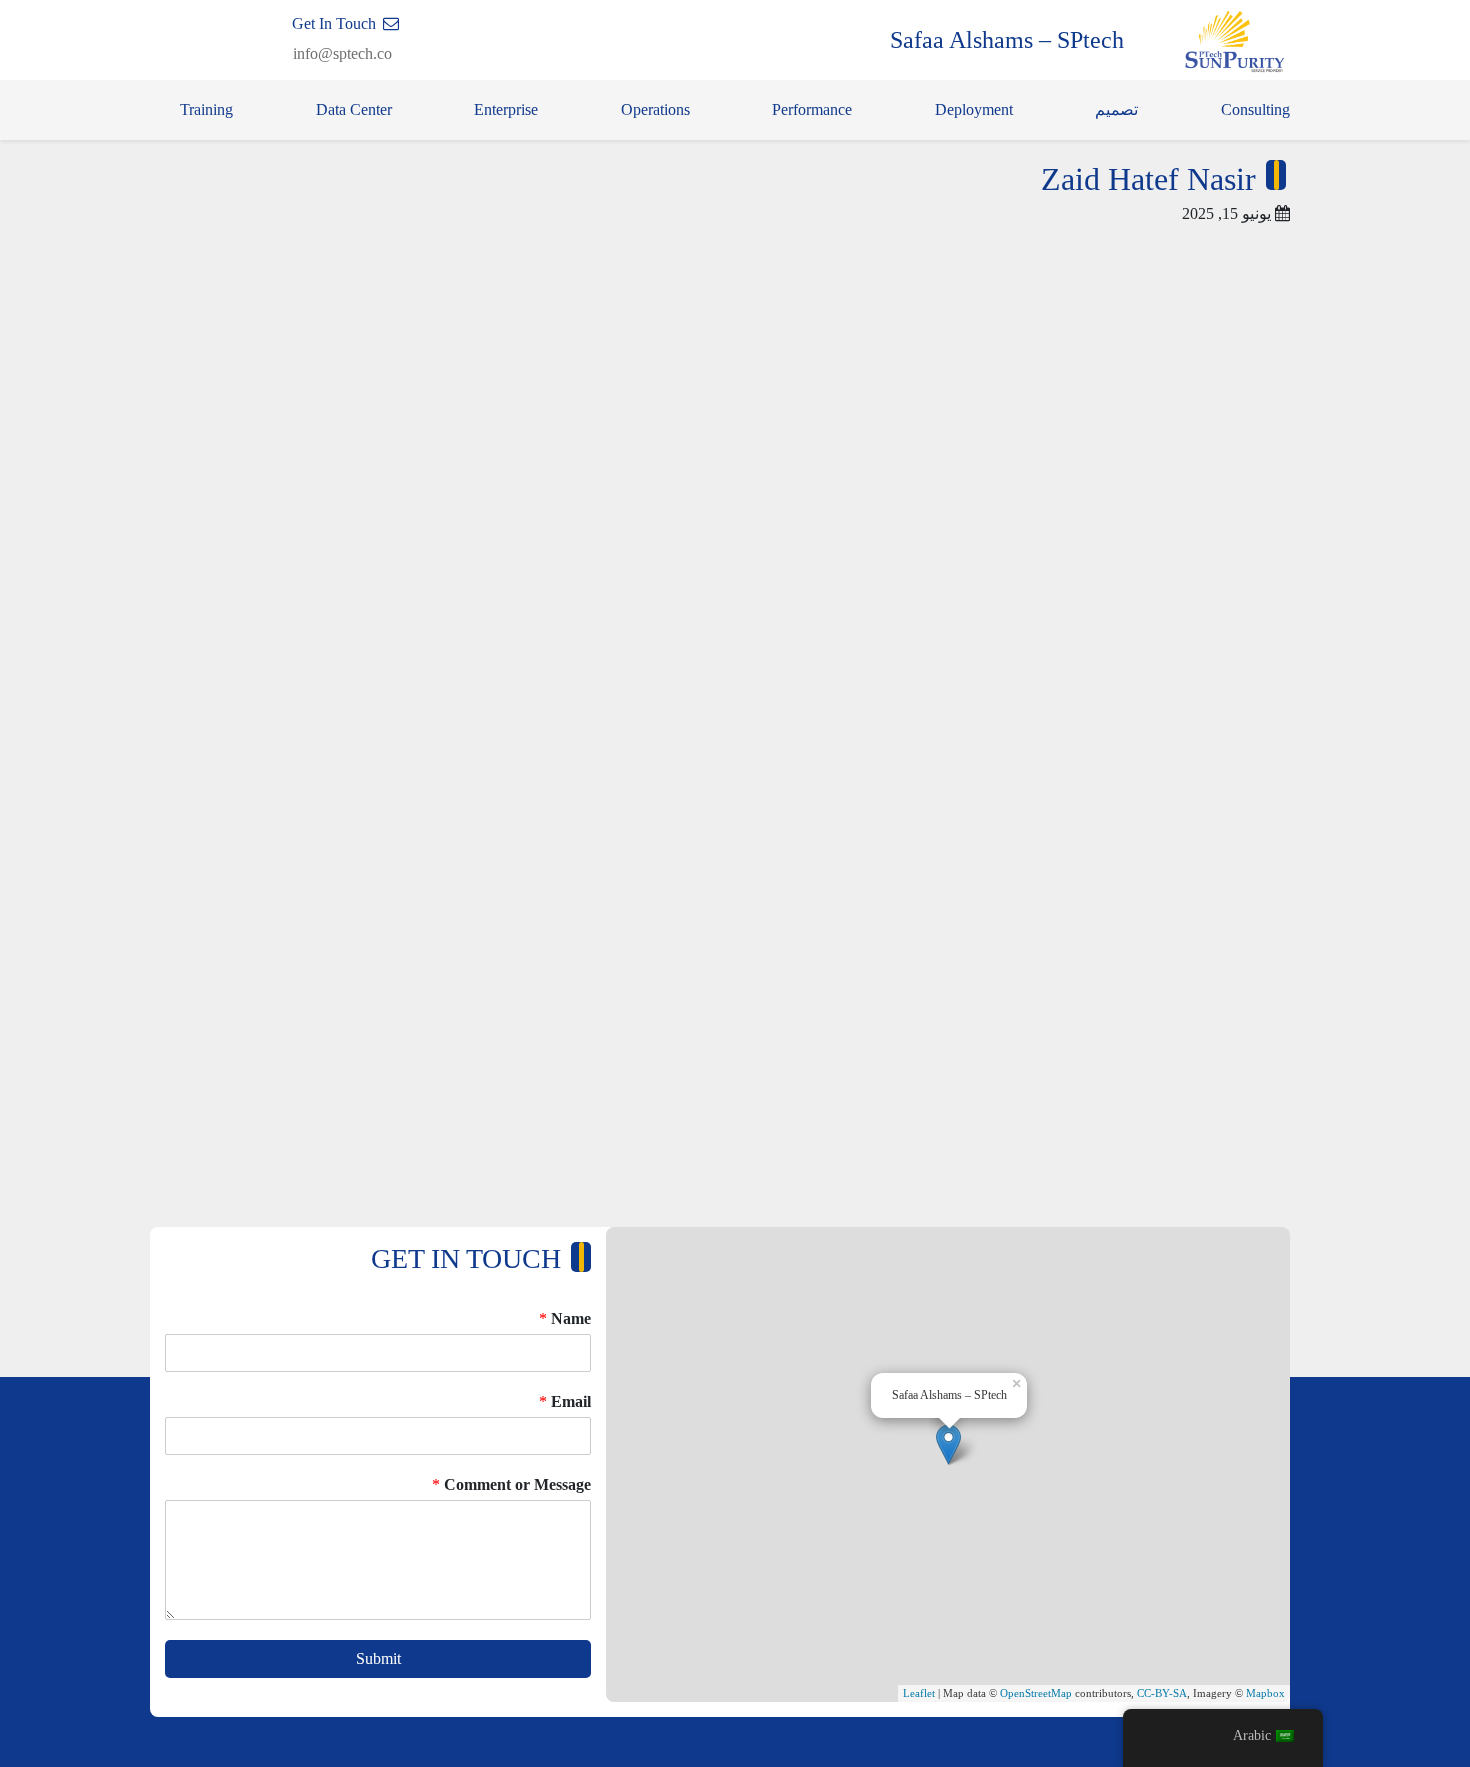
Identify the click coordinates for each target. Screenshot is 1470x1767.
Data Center (354, 109)
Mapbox (1265, 1693)
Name (565, 1318)
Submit (378, 1658)
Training (206, 109)
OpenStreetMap (1036, 1693)
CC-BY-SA (1162, 1693)
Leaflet (919, 1693)
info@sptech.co (342, 53)
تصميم (1116, 109)
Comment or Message (511, 1484)
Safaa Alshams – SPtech (1007, 40)
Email (565, 1401)
